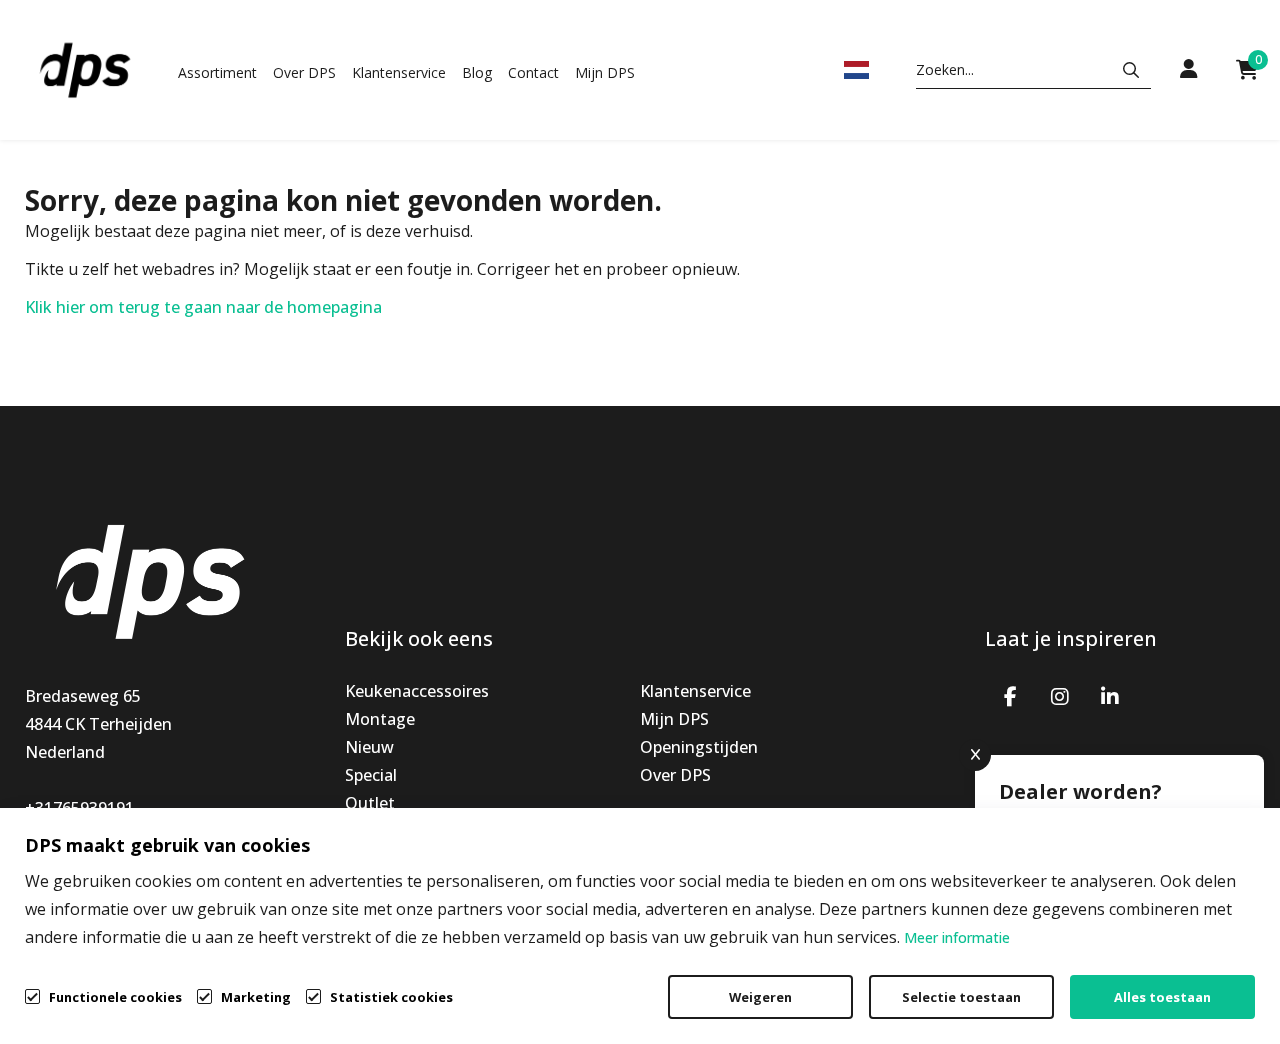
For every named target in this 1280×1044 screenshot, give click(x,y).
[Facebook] (1010, 695)
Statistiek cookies (391, 997)
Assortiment (217, 72)
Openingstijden (699, 747)
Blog (477, 72)
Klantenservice (399, 72)
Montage (380, 719)
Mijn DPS (605, 72)
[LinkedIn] (1110, 695)
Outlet (370, 803)
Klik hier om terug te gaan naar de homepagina (203, 307)
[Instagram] (1060, 695)
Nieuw (369, 747)
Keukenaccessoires (417, 691)
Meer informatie (957, 937)
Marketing (256, 997)
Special (371, 775)
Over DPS (304, 72)
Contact (533, 72)
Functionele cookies (115, 997)
